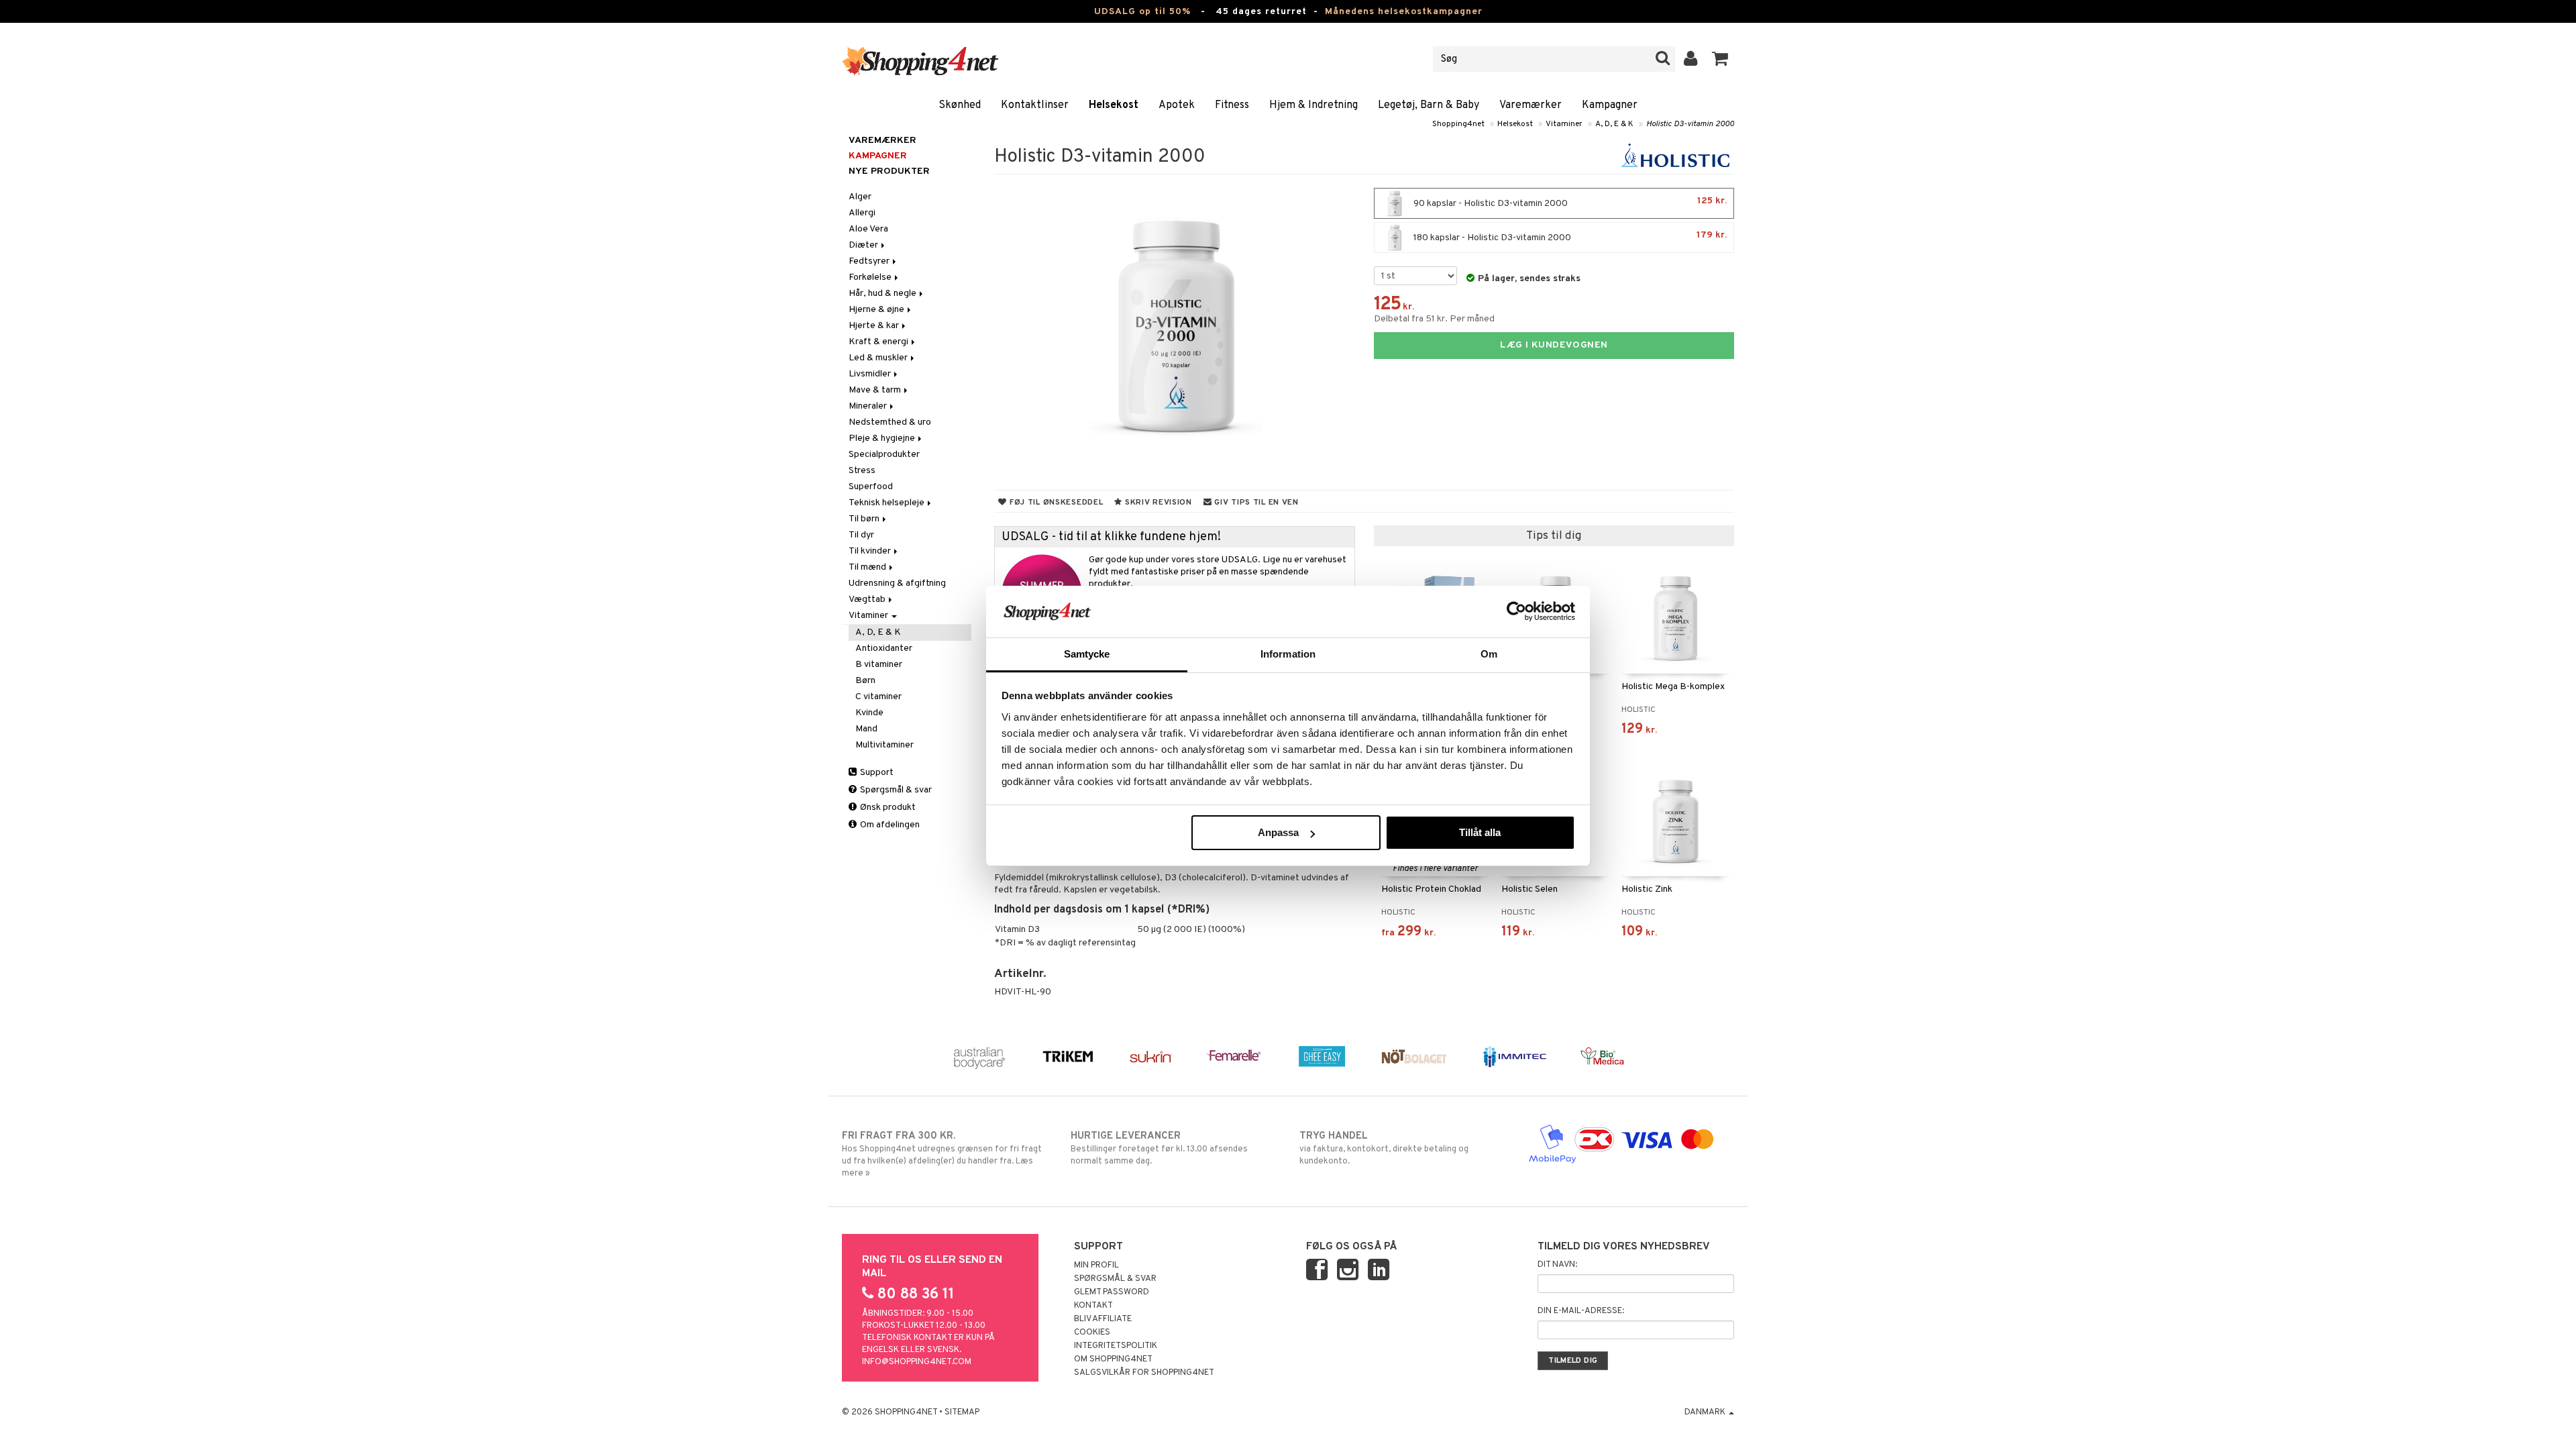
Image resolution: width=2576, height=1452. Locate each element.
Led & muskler (879, 358)
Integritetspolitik (1116, 1346)
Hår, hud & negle (883, 294)
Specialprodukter (884, 455)
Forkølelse (871, 277)
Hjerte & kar (875, 326)
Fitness (1232, 105)
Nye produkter (889, 171)
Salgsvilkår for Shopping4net (1144, 1373)
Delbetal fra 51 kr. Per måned (1434, 319)
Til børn (865, 519)
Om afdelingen (889, 825)
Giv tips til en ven (1255, 503)
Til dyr (861, 535)
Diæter (864, 245)
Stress (862, 471)
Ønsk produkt (887, 808)
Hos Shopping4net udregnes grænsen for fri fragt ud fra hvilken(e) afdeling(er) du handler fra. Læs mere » (942, 1154)
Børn (865, 681)
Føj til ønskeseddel (1055, 503)
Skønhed (960, 105)
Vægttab (868, 600)
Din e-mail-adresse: (1581, 1311)
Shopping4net (1458, 124)
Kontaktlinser (1035, 105)
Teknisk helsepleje (888, 503)
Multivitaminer (884, 745)
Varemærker (1531, 105)
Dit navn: (1557, 1265)
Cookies (1092, 1333)
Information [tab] (1288, 654)
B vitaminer (879, 665)
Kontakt (1093, 1306)
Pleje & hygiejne (883, 438)
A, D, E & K (1614, 124)
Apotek (1177, 105)
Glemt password (1112, 1292)
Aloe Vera (868, 229)
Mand (866, 729)
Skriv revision (1157, 503)
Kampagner (1610, 105)
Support (876, 773)
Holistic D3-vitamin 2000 (1690, 124)
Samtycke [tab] (1087, 654)
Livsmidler (871, 374)
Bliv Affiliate (1103, 1319)
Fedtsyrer (870, 261)
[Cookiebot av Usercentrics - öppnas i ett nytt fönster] (1516, 611)
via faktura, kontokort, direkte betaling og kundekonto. (1384, 1148)
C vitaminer (878, 697)
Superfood (871, 487)
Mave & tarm (876, 390)
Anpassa (1278, 832)
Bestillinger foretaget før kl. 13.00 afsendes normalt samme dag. (1159, 1148)
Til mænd (868, 567)
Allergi (862, 213)
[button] (1720, 59)
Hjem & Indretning (1313, 105)
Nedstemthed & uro (890, 422)
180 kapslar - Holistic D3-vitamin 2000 (1569, 237)
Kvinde (869, 713)
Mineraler (869, 406)
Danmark (1706, 1412)
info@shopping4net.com (917, 1362)
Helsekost (1114, 105)
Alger (860, 197)
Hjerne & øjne (877, 310)
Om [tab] (1489, 654)
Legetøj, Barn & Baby (1429, 105)
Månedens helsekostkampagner (1404, 12)
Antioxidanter (884, 649)
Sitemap (962, 1412)
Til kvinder (871, 551)
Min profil (1096, 1265)
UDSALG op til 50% (1142, 12)
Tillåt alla (1480, 832)
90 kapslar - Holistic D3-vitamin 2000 (1569, 202)
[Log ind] (1691, 59)
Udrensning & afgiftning (897, 583)
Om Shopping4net (1113, 1359)
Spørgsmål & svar (895, 790)
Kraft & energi (879, 342)
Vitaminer (1564, 124)
